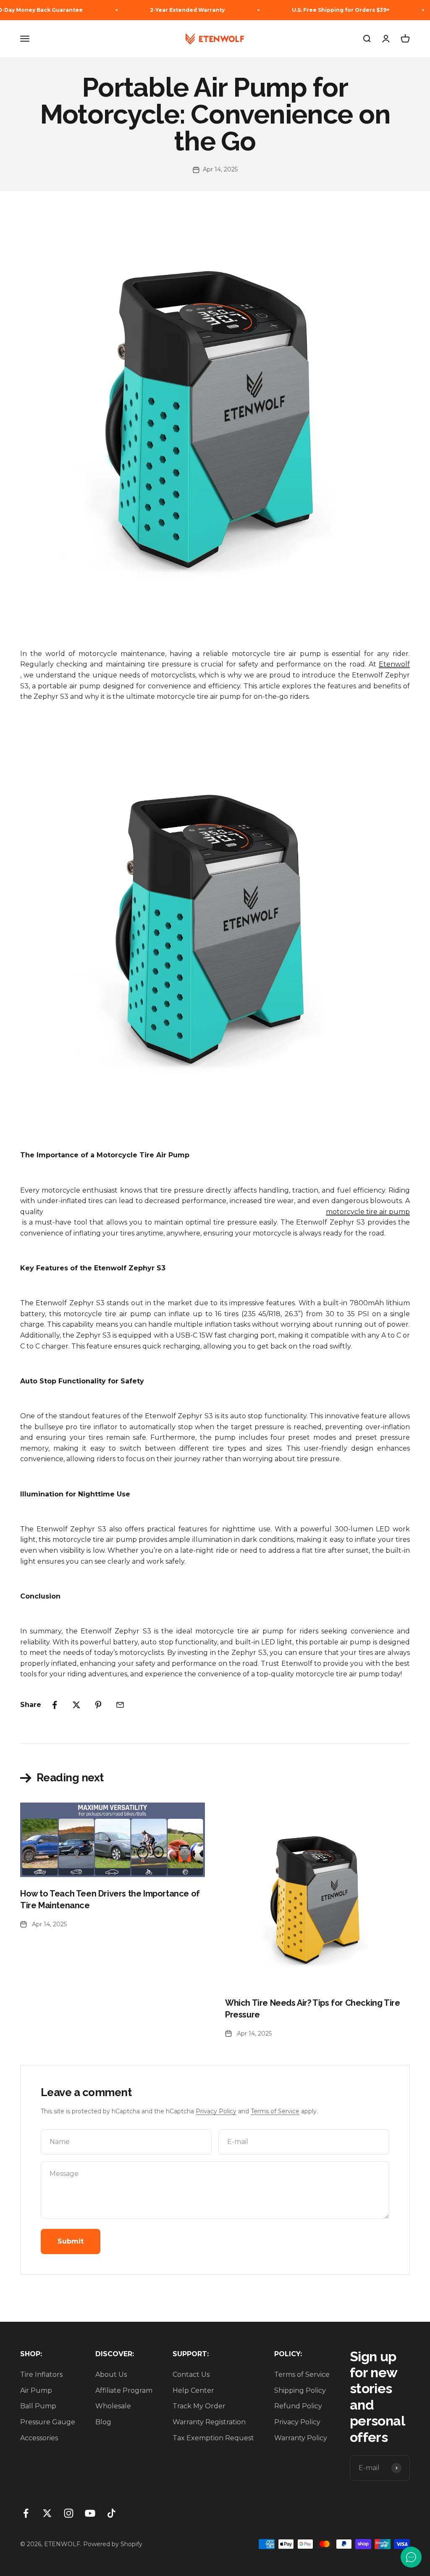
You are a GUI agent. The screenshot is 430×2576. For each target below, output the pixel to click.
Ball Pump (38, 2406)
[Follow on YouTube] (90, 2513)
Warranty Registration (209, 2422)
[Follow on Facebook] (26, 2513)
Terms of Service (275, 2111)
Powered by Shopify (113, 2544)
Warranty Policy (301, 2438)
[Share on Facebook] (55, 1705)
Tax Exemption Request (213, 2438)
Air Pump (36, 2390)
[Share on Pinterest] (98, 1705)
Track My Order (199, 2406)
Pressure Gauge (48, 2422)
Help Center (193, 2390)
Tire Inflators (41, 2375)
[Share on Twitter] (76, 1705)
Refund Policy (298, 2406)
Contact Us (191, 2375)
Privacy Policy (216, 2111)
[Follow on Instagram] (69, 2513)
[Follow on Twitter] (47, 2513)
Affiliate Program (124, 2390)
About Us (111, 2375)
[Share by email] (120, 1705)
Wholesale (113, 2406)
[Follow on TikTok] (111, 2513)
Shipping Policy (300, 2390)
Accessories (39, 2438)
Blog (103, 2422)
